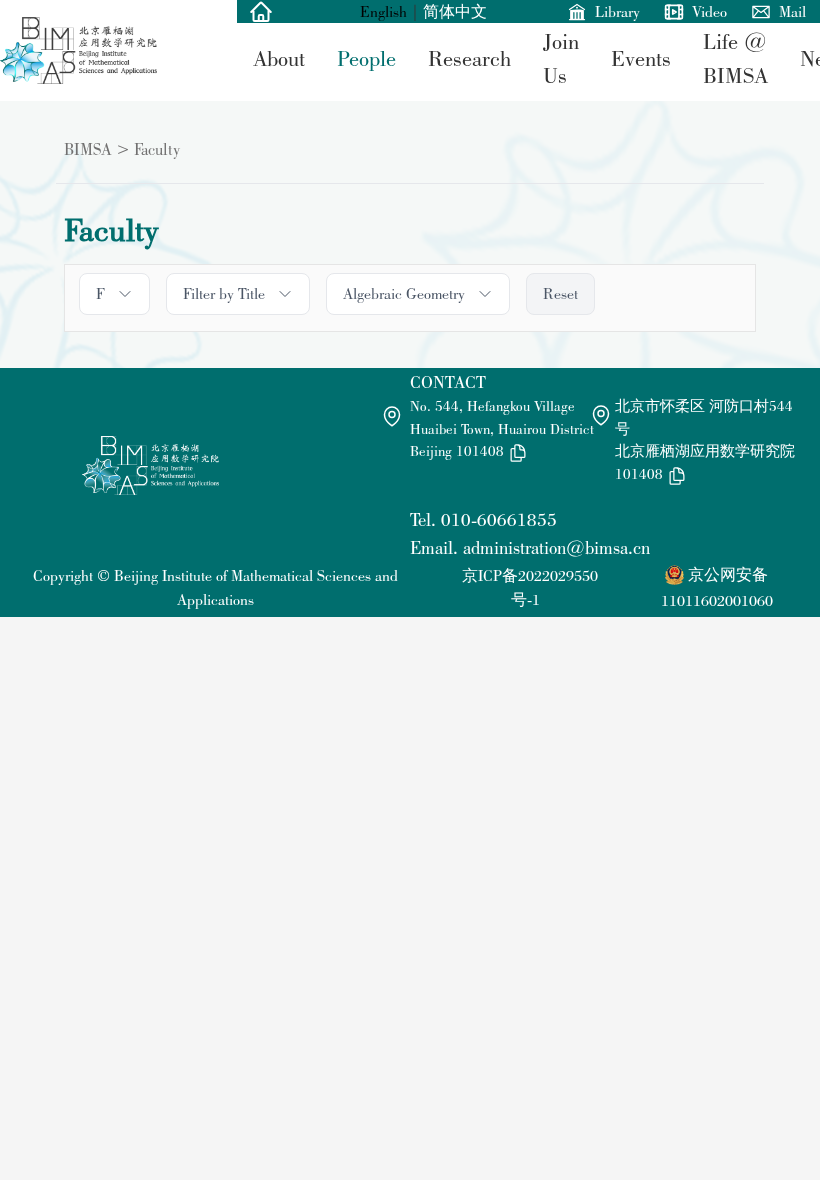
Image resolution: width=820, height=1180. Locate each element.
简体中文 (455, 11)
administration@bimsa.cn (556, 547)
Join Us (561, 58)
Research (469, 58)
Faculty (157, 149)
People (366, 58)
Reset (560, 293)
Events (641, 58)
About (279, 58)
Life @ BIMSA (735, 58)
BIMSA (88, 149)
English (383, 11)
